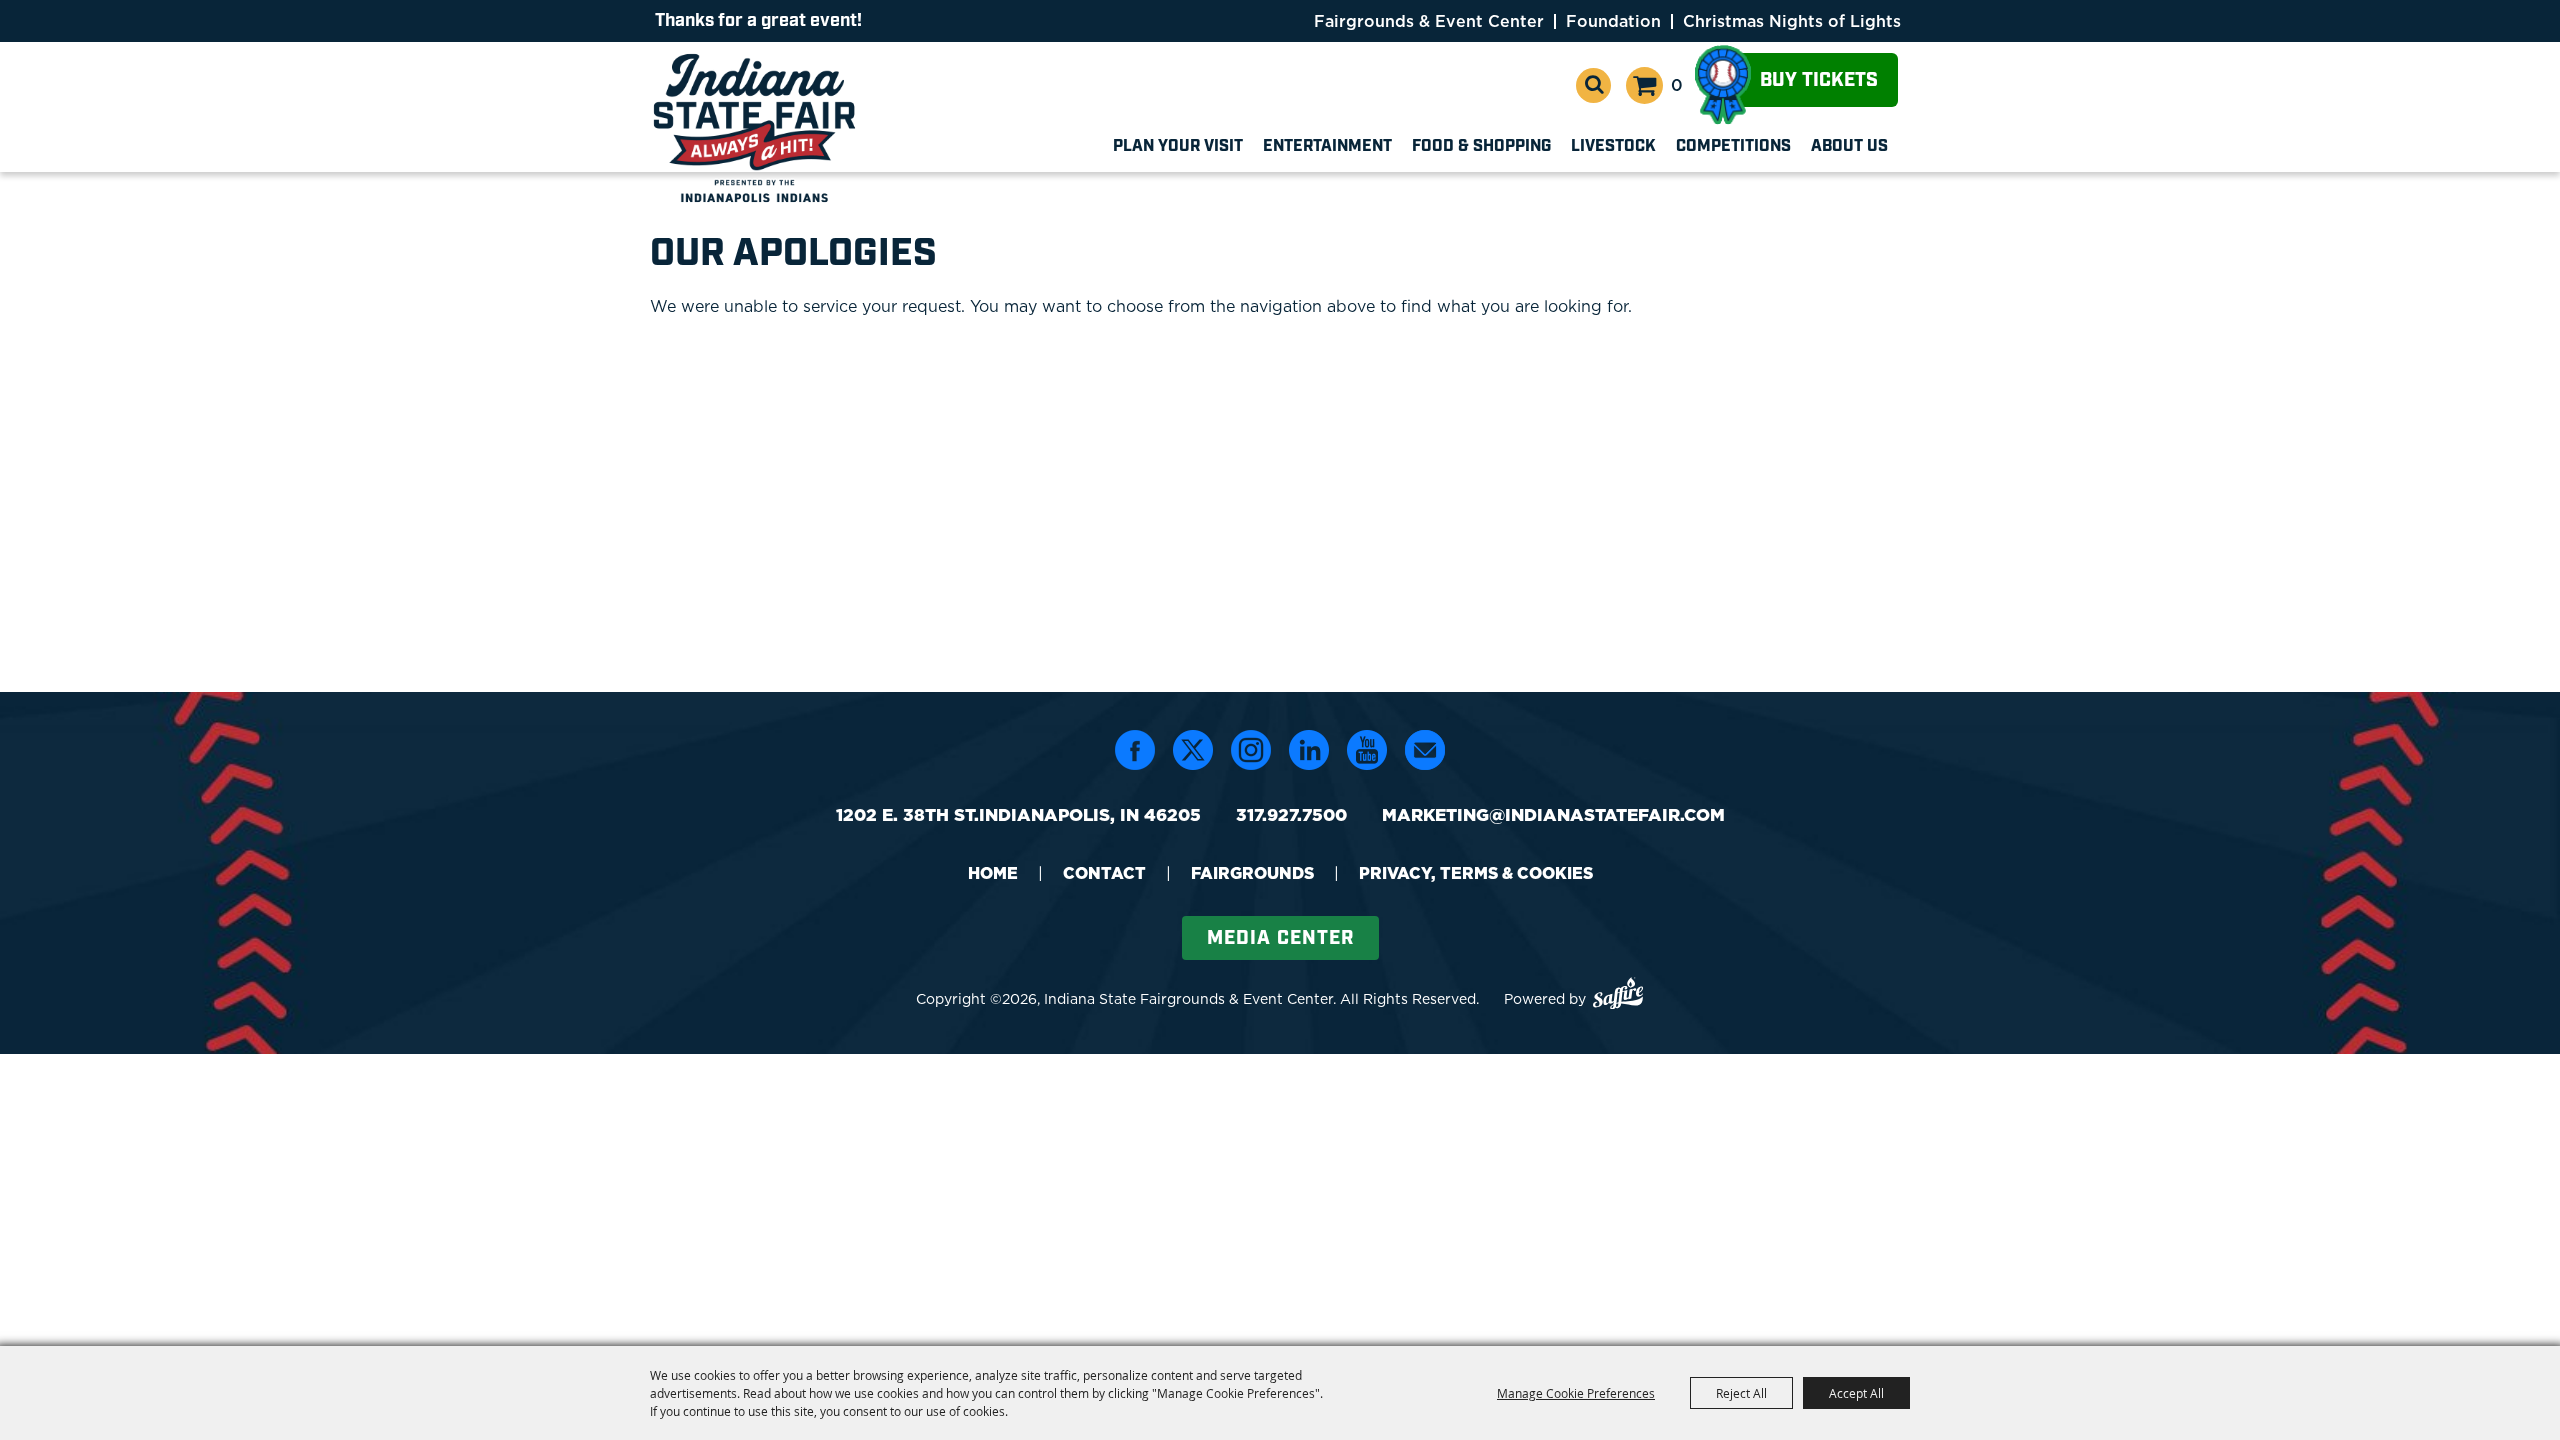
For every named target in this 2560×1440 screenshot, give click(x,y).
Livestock (1613, 146)
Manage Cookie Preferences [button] (1576, 1393)
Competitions (1733, 146)
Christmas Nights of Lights (1792, 21)
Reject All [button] (1741, 1393)
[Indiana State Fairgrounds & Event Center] (758, 128)
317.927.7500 (1291, 815)
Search (1593, 85)
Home (993, 873)
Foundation (1613, 21)
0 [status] (1677, 85)
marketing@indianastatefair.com (1553, 815)
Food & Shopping (1481, 146)
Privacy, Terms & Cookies (1476, 873)
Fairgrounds (1252, 873)
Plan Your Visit (1178, 146)
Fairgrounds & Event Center (1429, 21)
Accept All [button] (1856, 1393)
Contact (1104, 873)
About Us (1849, 146)
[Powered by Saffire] (1618, 996)
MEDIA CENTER (1280, 938)
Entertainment (1327, 146)
